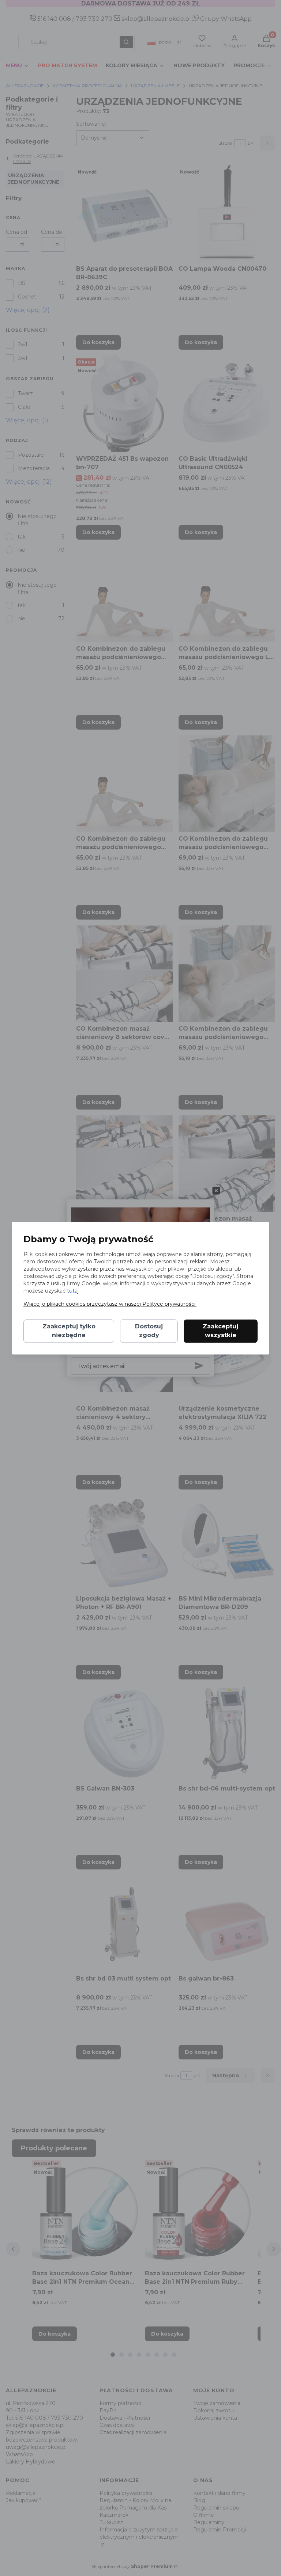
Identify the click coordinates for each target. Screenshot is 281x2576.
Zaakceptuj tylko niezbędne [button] (69, 1331)
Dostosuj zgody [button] (149, 1331)
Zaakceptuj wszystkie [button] (220, 1331)
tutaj (73, 1291)
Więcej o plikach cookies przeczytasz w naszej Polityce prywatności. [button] (110, 1304)
